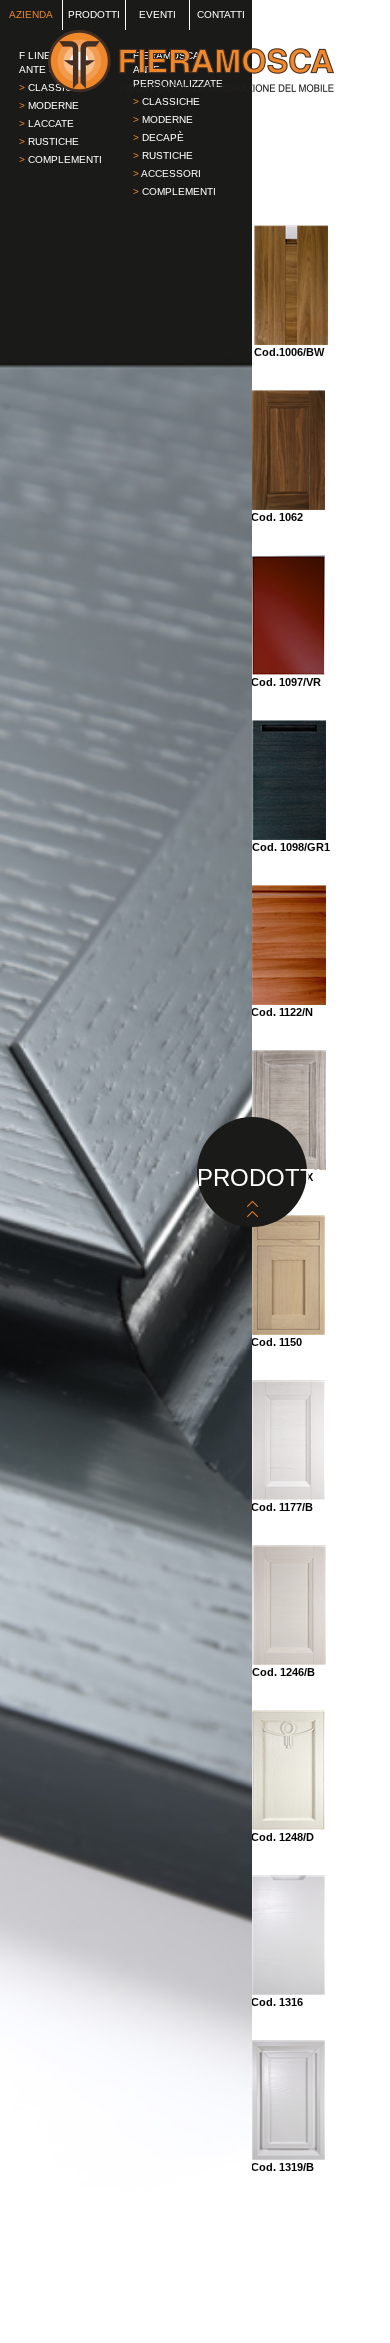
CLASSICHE (166, 101)
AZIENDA (31, 14)
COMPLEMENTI (60, 159)
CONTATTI (221, 14)
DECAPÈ (158, 137)
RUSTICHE (49, 141)
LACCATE (46, 123)
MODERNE (49, 105)
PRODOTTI (94, 14)
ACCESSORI (167, 173)
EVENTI (157, 14)
